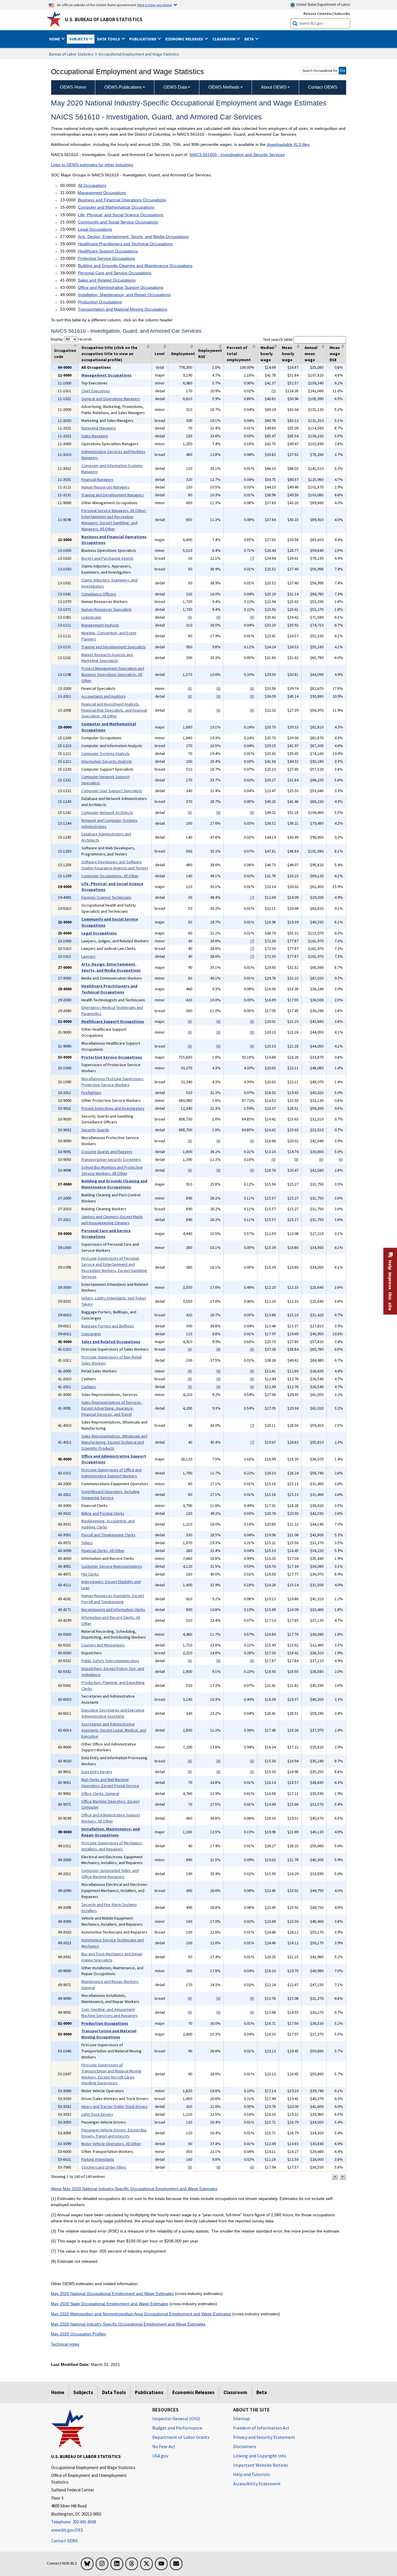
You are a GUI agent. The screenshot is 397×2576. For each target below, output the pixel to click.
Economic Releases (193, 2392)
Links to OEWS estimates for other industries (92, 165)
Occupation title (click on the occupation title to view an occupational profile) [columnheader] (109, 354)
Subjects (83, 2392)
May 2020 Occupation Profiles (78, 2334)
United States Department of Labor (323, 5)
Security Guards (95, 1130)
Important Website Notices (261, 2465)
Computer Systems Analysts (105, 753)
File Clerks (90, 1574)
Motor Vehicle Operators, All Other (111, 2144)
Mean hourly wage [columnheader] (288, 354)
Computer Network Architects (107, 812)
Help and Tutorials (252, 2474)
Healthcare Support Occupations (108, 251)
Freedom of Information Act (261, 2428)
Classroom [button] (224, 39)
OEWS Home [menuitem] (73, 87)
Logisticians (91, 617)
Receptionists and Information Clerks (113, 1610)
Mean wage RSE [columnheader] (335, 354)
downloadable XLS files (288, 144)
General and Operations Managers (111, 399)
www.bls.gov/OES (67, 2530)
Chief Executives (96, 391)
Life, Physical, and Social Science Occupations (121, 215)
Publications (149, 2392)
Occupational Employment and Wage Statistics (139, 54)
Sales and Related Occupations (107, 280)
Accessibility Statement (257, 2484)
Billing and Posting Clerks (103, 1513)
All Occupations (92, 185)
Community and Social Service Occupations (118, 222)
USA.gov (160, 2456)
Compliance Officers (99, 594)
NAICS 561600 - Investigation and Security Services (237, 155)
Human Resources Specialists (107, 609)
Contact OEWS (65, 2541)
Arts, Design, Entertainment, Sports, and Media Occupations (133, 237)
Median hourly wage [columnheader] (267, 354)
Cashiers (89, 1387)
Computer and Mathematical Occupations (116, 207)
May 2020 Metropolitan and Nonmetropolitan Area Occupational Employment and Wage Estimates (141, 2314)
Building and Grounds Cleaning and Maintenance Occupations (135, 266)
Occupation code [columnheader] (65, 353)
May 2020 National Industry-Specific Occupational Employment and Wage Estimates (128, 2324)
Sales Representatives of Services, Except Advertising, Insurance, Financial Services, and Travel (112, 1408)
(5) (274, 391)
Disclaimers (245, 2446)
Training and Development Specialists (114, 647)
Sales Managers (95, 436)
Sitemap (242, 2419)
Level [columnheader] (160, 354)
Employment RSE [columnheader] (210, 353)
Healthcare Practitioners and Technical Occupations (125, 244)
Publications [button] (143, 39)
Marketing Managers (99, 428)
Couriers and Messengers (103, 1645)
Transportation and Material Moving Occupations (123, 309)
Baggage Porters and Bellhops (108, 1326)
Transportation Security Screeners (111, 1159)
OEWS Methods (224, 87)
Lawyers (88, 956)
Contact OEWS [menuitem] (323, 87)
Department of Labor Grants (181, 2437)
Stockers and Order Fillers (104, 2167)
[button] (335, 2177)
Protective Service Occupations (107, 258)
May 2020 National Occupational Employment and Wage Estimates (112, 2294)
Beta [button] (250, 39)
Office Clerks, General (100, 1793)
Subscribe (342, 14)
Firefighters (91, 1093)
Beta (262, 2392)
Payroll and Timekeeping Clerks (108, 1535)
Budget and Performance (177, 2428)
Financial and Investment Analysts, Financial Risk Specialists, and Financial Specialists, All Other (114, 710)
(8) (190, 617)
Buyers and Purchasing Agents (107, 558)
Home (58, 2392)
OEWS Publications (123, 87)
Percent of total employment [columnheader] (239, 354)
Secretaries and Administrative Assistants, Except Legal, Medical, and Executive (114, 1730)
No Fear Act (164, 2446)
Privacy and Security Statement (264, 2437)
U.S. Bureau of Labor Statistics (104, 19)
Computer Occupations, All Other (110, 876)
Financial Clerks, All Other (103, 1551)
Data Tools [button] (109, 39)
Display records (71, 339)
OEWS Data (175, 87)
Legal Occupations (95, 229)
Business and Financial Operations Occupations (122, 200)
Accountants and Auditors (103, 696)
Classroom (235, 2392)
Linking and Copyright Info (260, 2456)
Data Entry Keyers (97, 1772)
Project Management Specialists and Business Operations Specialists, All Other (113, 674)
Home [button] (55, 39)
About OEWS (274, 87)
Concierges (91, 1334)
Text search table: (278, 339)
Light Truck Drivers (97, 2114)
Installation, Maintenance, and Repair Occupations (124, 295)
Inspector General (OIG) (176, 2419)
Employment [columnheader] (183, 354)
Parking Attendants (98, 2159)
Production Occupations (100, 302)
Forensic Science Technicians (106, 897)
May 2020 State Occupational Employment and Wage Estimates (110, 2304)
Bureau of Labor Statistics (71, 54)
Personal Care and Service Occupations (115, 273)
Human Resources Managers (105, 487)
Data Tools (114, 2392)
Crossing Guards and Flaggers (107, 1152)
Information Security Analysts (107, 761)
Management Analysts (100, 625)
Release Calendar (318, 14)
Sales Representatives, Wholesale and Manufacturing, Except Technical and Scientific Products (114, 1442)
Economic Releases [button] (185, 39)
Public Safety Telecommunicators (110, 1661)
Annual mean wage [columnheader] (311, 354)
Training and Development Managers (113, 495)
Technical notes (65, 2344)
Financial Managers (97, 479)
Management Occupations (102, 193)
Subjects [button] (79, 39)
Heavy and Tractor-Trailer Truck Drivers (115, 2106)
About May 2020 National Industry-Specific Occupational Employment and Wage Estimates (134, 2189)
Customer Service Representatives (112, 1566)
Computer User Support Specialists (112, 791)
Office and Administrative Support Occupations (121, 287)
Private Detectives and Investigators (113, 1108)
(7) (252, 558)
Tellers (87, 1543)
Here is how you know (154, 5)
